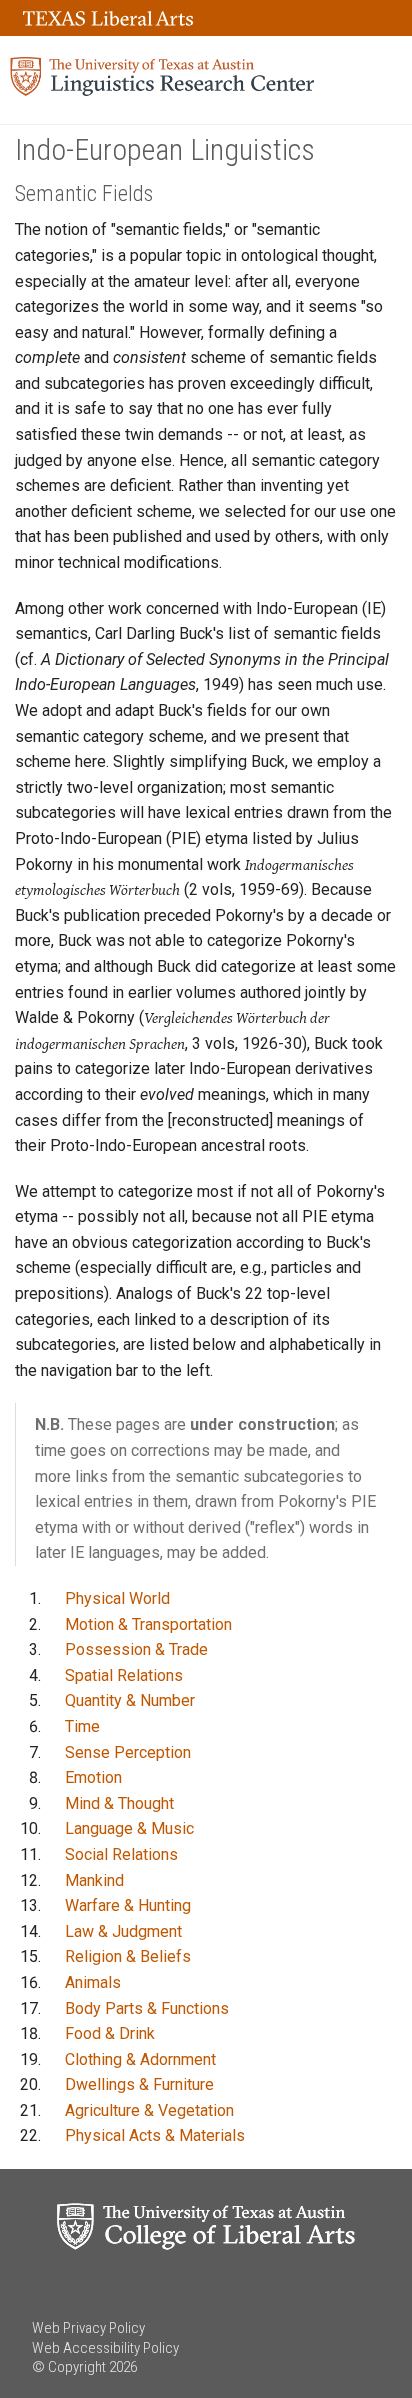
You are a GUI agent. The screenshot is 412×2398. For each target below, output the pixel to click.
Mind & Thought (119, 1803)
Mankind (94, 1880)
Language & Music (129, 1828)
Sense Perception (128, 1752)
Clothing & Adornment (140, 2059)
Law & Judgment (123, 1931)
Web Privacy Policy (88, 2328)
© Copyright (69, 2367)
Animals (93, 1982)
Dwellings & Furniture (139, 2084)
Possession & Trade (136, 1649)
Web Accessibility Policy (105, 2348)
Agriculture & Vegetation (149, 2110)
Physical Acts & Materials (155, 2135)
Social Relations (121, 1854)
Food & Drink (110, 2033)
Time (82, 1726)
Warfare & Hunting (128, 1905)
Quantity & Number (130, 1700)
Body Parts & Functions (147, 2008)
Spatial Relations (124, 1675)
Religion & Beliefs (128, 1956)
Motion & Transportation (148, 1624)
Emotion (93, 1777)
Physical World (117, 1598)
